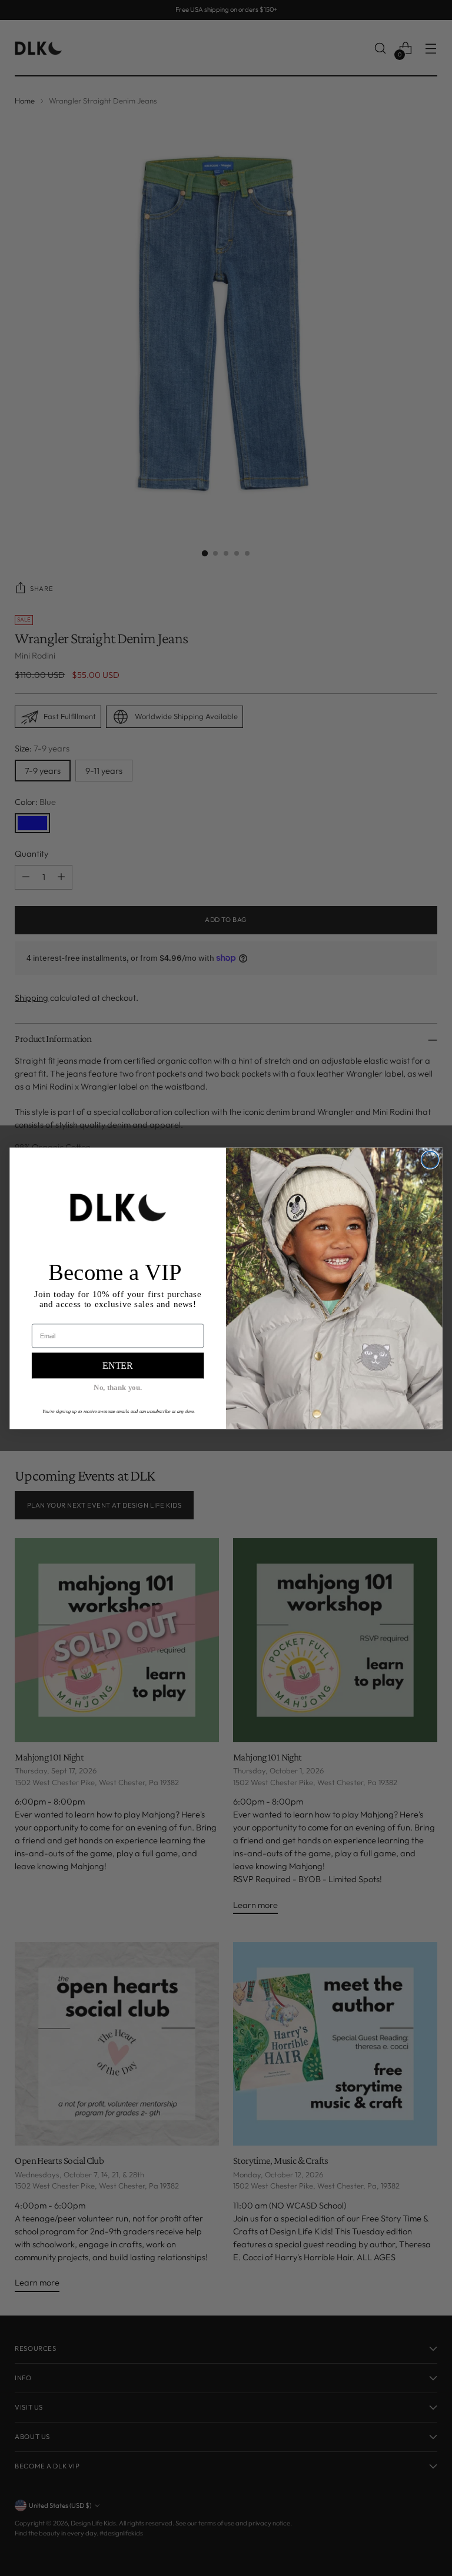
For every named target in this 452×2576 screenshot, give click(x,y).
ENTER (117, 1365)
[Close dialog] (431, 1160)
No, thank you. (118, 1387)
